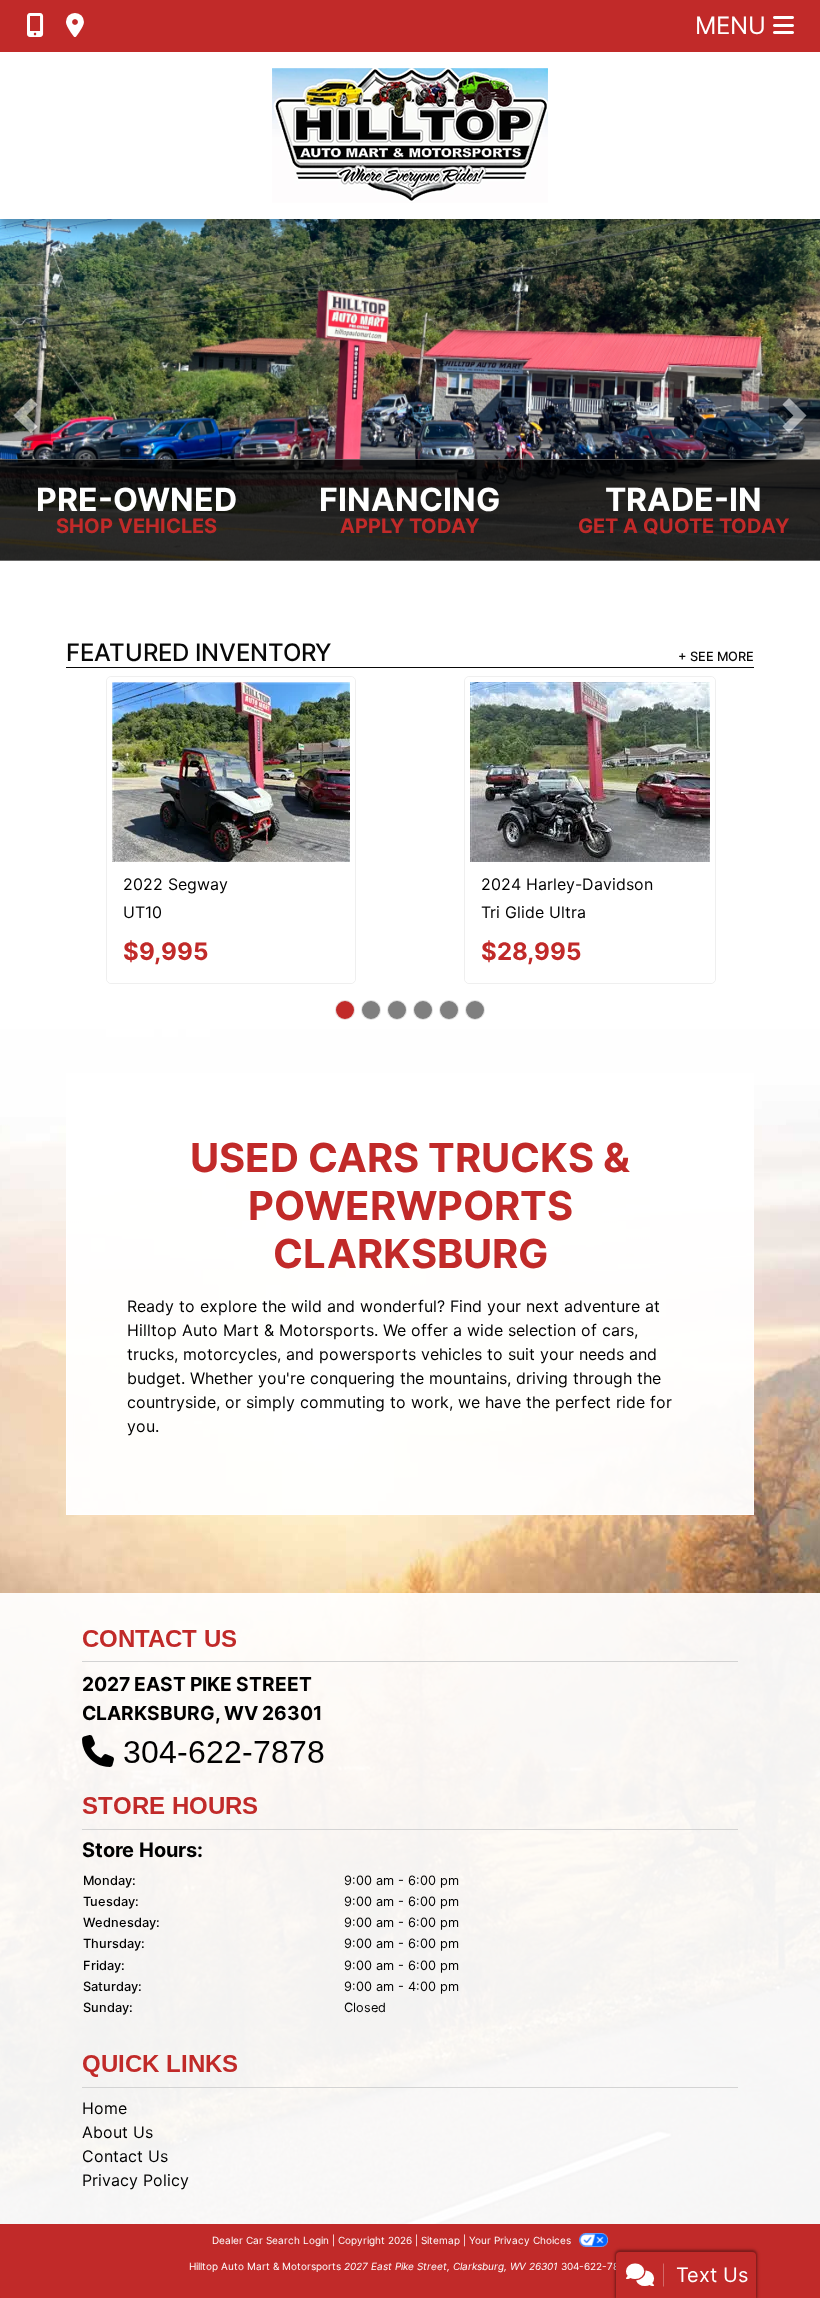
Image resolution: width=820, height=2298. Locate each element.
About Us (117, 2043)
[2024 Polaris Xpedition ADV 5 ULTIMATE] (590, 728)
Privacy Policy (135, 2091)
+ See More (716, 656)
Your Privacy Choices (521, 2151)
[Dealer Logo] (410, 135)
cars (618, 1241)
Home (104, 2019)
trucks (150, 1265)
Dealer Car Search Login (270, 2151)
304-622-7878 (224, 1664)
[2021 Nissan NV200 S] (230, 726)
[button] (25, 415)
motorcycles (230, 1265)
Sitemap (440, 2151)
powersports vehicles (400, 1265)
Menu (734, 25)
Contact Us (125, 2067)
